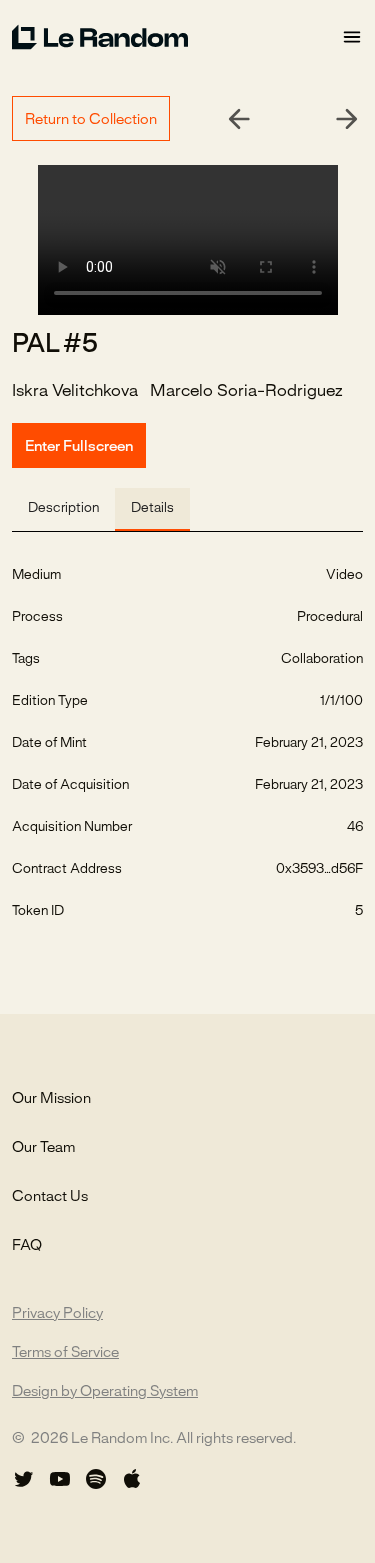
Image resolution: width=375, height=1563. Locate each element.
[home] (176, 37)
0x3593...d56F (319, 869)
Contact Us (50, 1197)
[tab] (63, 509)
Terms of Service (65, 1353)
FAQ (27, 1246)
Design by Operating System (105, 1392)
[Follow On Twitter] (24, 1479)
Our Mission (51, 1099)
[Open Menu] (352, 37)
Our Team (43, 1148)
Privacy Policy (57, 1314)
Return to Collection (91, 120)
